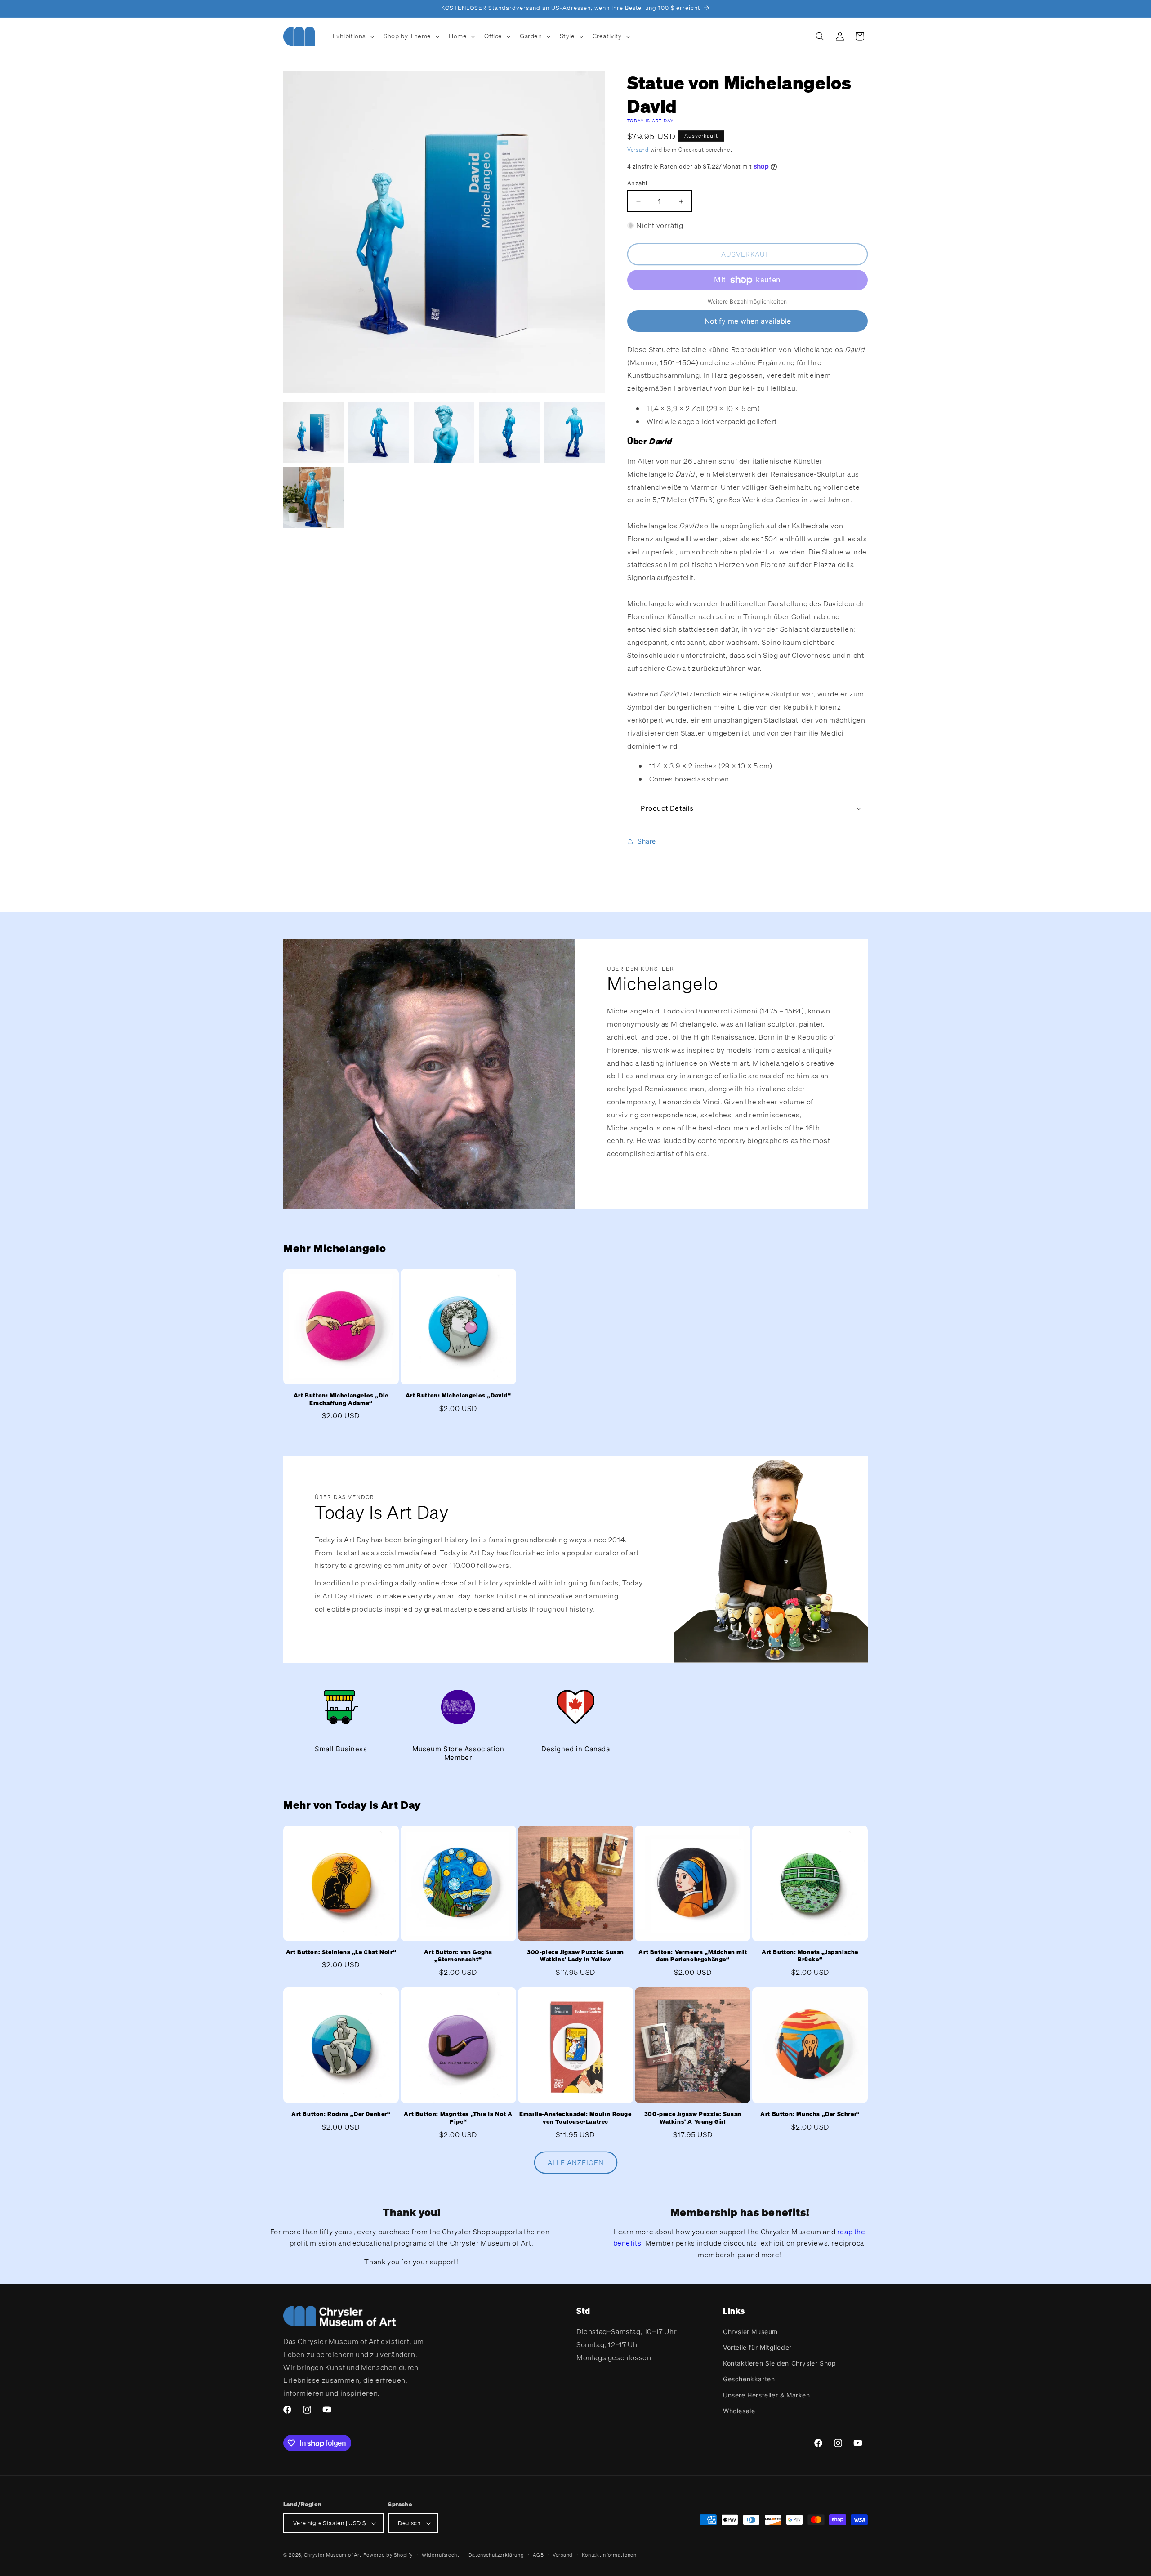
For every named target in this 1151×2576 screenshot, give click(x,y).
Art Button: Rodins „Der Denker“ (341, 2114)
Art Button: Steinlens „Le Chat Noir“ (341, 1952)
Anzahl (637, 183)
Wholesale (739, 2411)
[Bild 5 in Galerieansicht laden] (574, 432)
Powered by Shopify (388, 2555)
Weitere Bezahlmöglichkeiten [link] (747, 301)
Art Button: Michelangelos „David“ (458, 1396)
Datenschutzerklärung (496, 2555)
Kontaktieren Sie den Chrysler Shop (779, 2363)
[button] (353, 36)
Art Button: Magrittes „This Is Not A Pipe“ (458, 2118)
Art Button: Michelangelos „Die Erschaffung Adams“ (341, 1400)
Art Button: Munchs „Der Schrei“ (810, 2114)
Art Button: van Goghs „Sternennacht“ (458, 1956)
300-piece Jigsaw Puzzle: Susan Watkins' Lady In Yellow (575, 1956)
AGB (538, 2555)
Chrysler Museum (750, 2332)
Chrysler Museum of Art (333, 2555)
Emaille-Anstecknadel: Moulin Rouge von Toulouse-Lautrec (575, 2118)
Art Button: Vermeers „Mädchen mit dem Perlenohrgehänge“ (693, 1956)
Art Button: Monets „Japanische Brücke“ (810, 1956)
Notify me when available (748, 321)
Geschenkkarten (749, 2379)
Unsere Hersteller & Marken (767, 2395)
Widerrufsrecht (441, 2555)
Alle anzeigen (576, 2163)
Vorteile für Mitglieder (757, 2347)
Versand (638, 150)
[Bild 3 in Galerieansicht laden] (444, 432)
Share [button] (647, 841)
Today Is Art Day (651, 121)
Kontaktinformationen (609, 2555)
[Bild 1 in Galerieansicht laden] (314, 432)
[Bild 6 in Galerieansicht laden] (314, 498)
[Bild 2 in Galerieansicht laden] (379, 432)
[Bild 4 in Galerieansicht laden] (509, 432)
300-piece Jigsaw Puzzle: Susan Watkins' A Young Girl (693, 2118)
